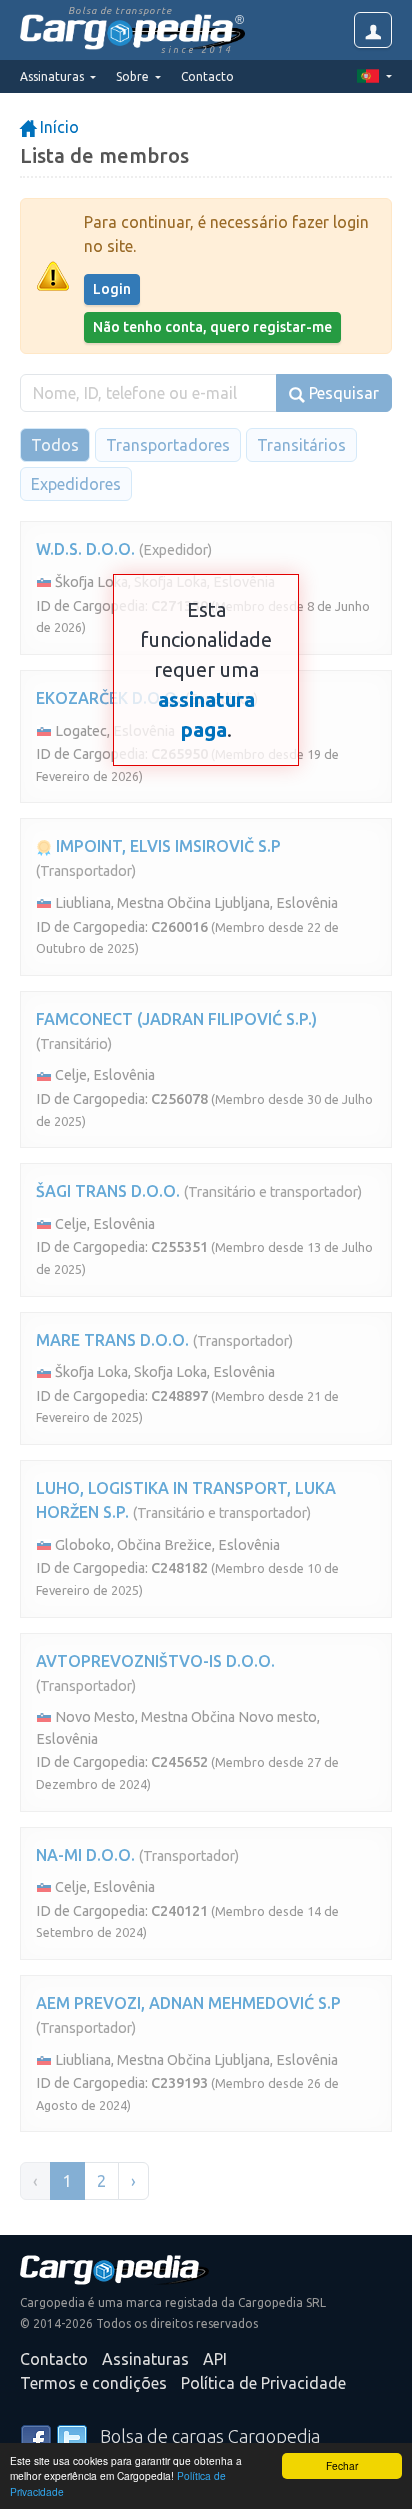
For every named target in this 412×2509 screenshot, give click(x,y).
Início (57, 127)
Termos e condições (93, 2383)
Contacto (207, 76)
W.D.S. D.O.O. (85, 549)
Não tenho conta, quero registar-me (212, 327)
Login (112, 289)
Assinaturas (145, 2359)
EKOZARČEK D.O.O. (108, 698)
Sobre (134, 76)
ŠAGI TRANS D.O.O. (108, 1191)
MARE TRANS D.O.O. (112, 1340)
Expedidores (76, 484)
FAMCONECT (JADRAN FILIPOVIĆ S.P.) (176, 1019)
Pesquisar (342, 393)
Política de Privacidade (263, 2383)
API (215, 2359)
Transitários (301, 445)
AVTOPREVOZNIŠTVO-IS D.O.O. (155, 1661)
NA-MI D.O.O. (85, 1855)
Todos (55, 445)
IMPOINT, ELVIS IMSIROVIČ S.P (166, 846)
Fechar (342, 2465)
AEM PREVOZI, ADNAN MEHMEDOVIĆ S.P (188, 2003)
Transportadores (168, 445)
